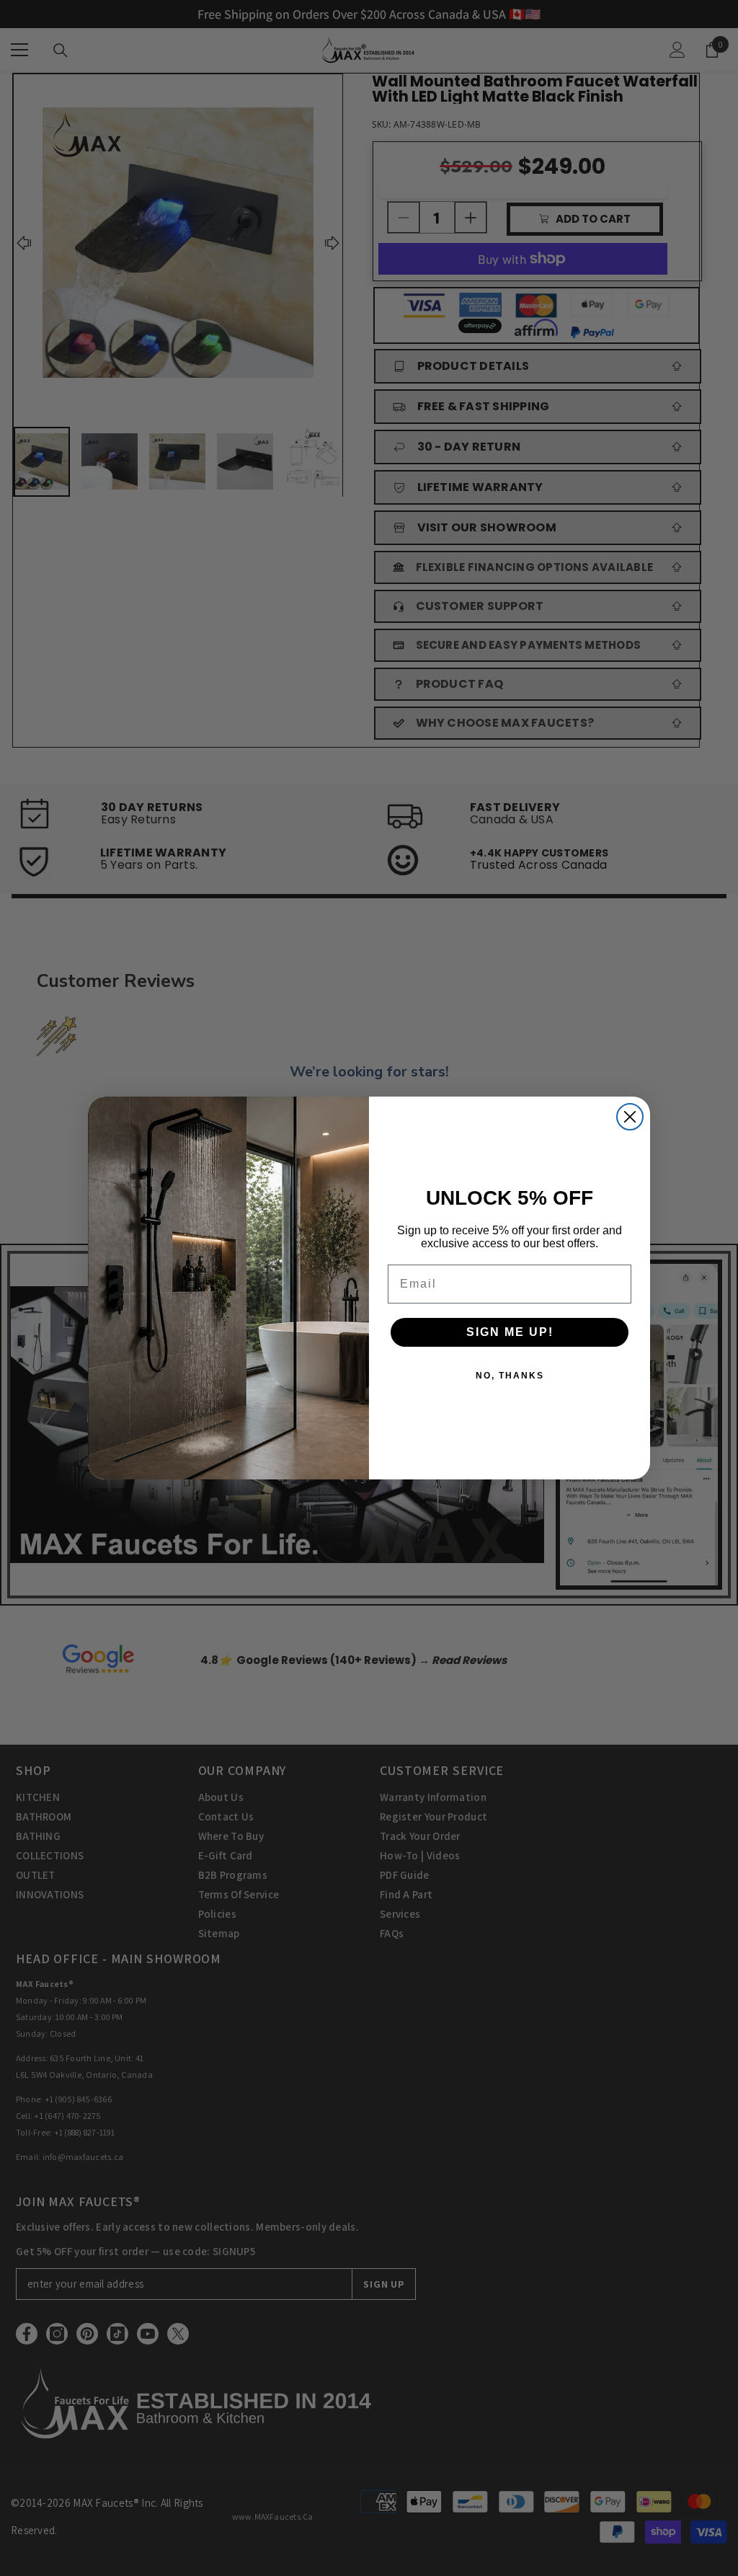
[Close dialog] (630, 1117)
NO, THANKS (510, 1376)
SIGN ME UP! (510, 1332)
